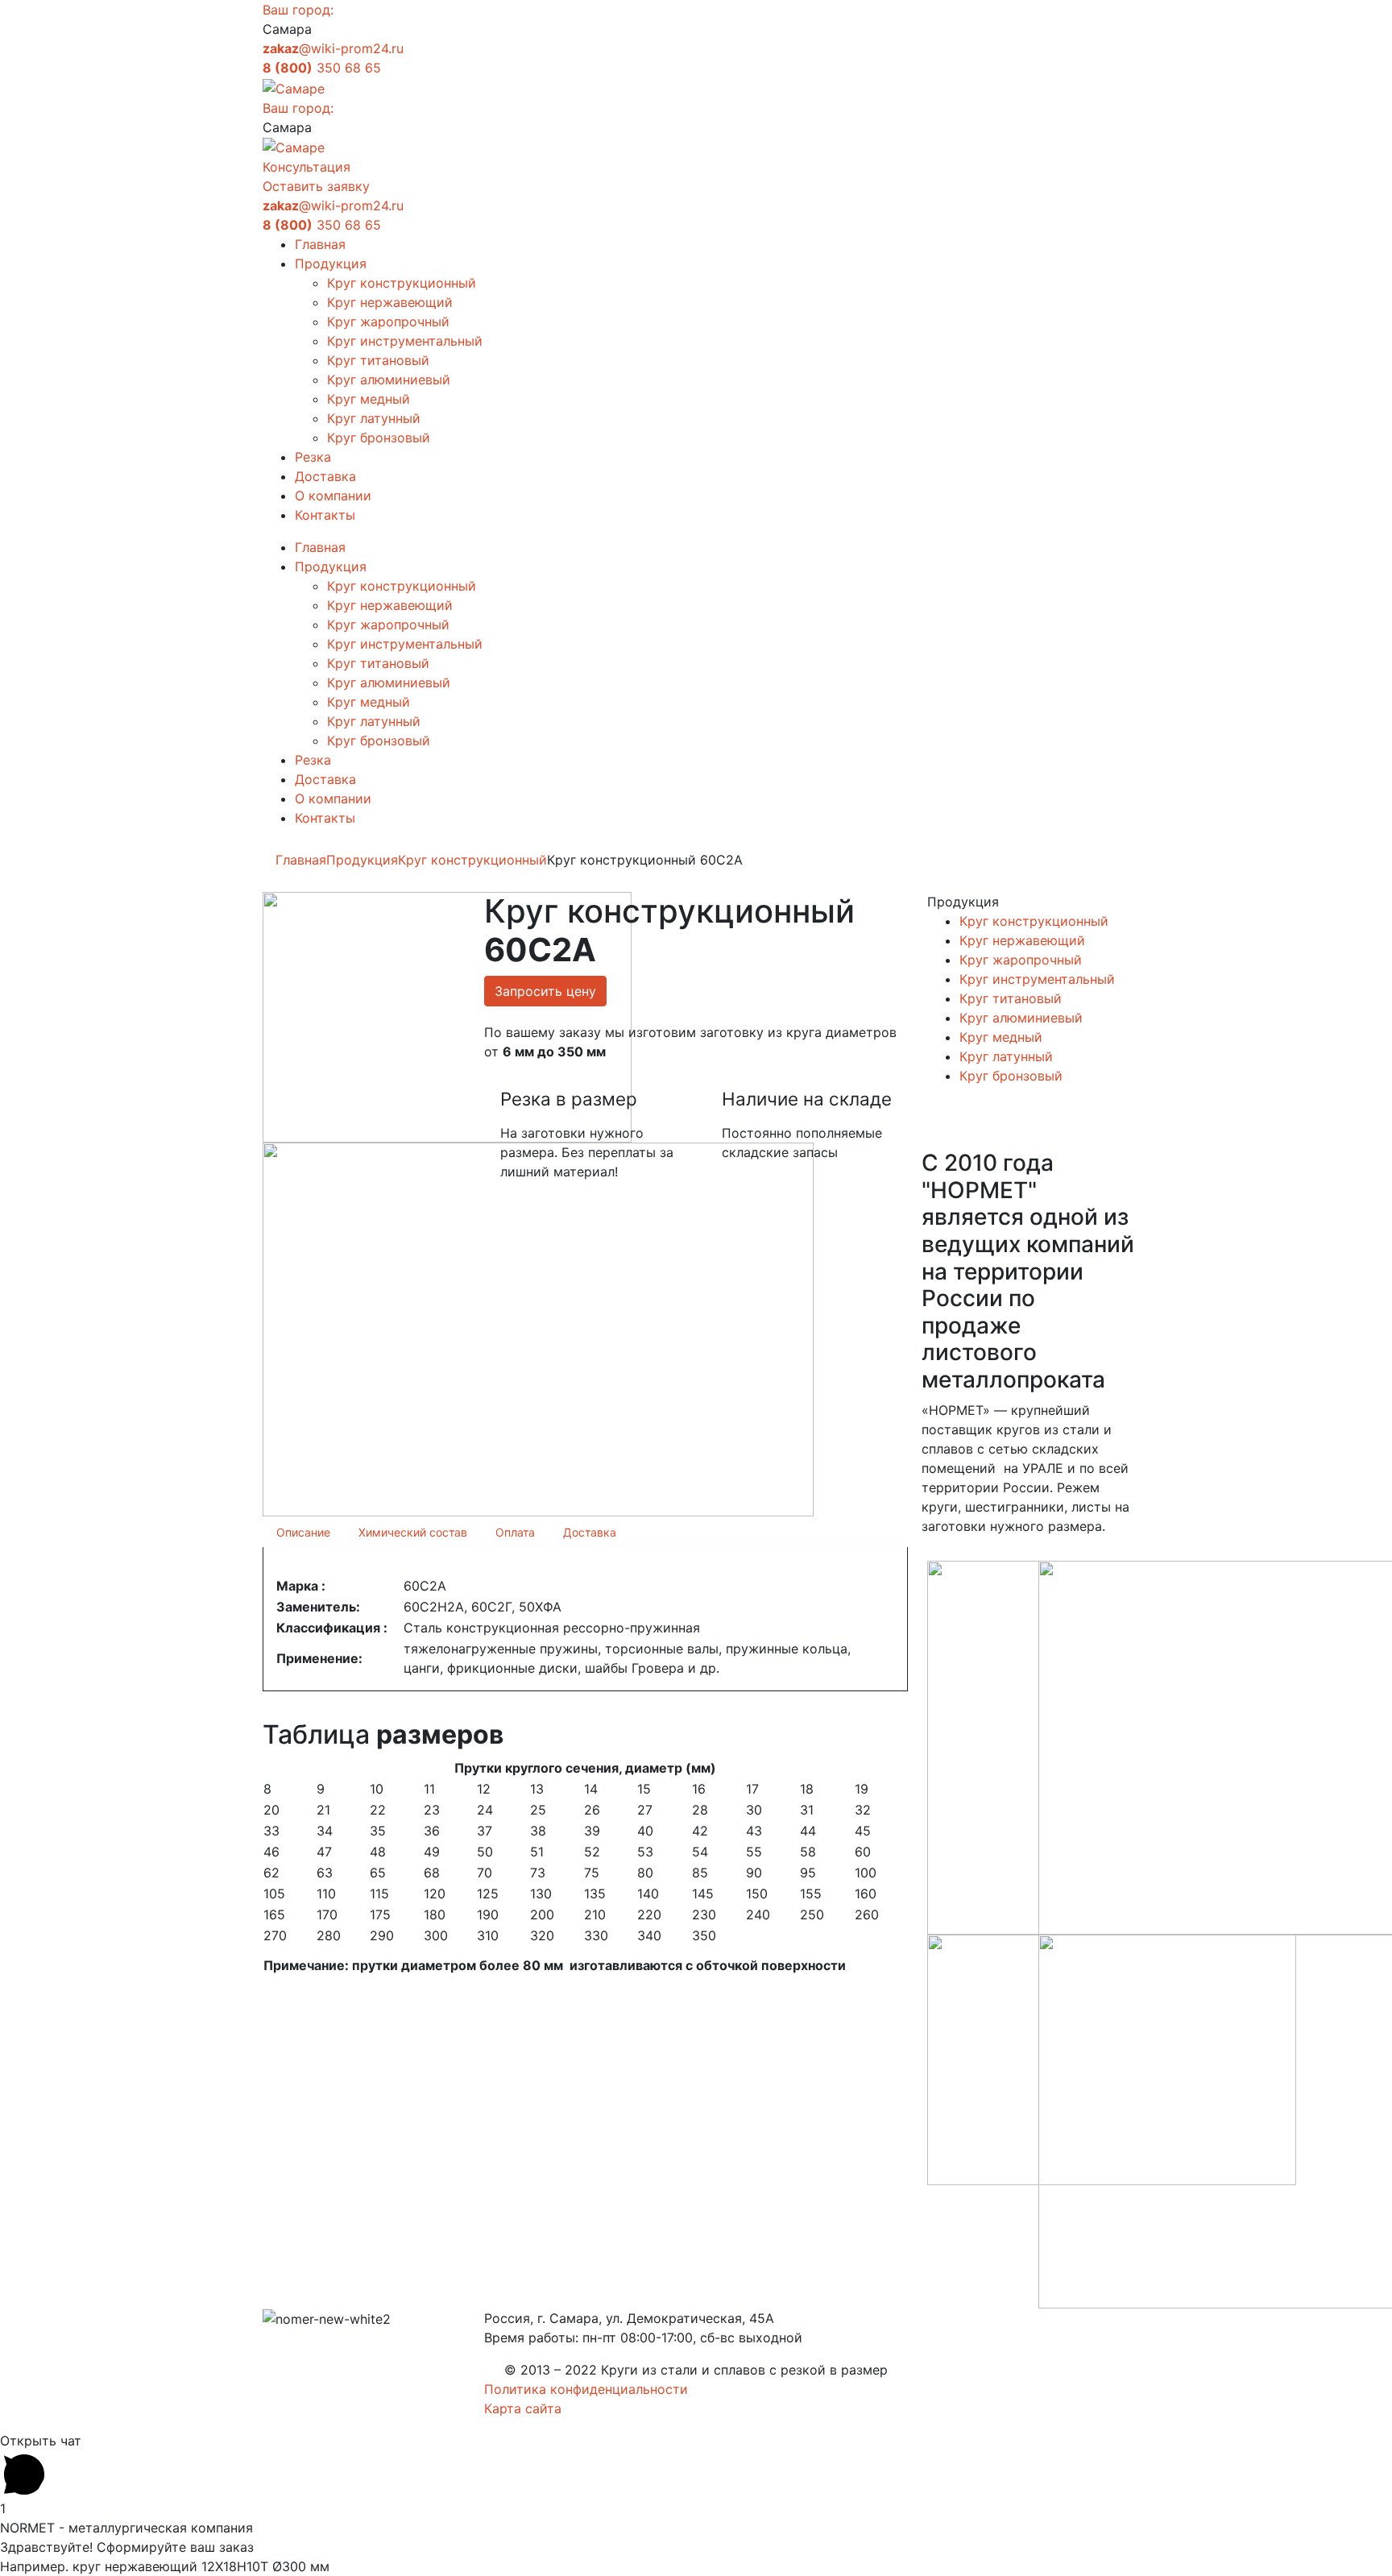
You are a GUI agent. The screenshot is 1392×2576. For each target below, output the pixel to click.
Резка (313, 457)
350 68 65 (322, 68)
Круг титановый (378, 360)
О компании (333, 496)
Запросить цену (545, 991)
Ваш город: (298, 10)
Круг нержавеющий (390, 302)
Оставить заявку (316, 186)
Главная (320, 244)
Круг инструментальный (405, 341)
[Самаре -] (294, 87)
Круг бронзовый (379, 438)
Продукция (331, 263)
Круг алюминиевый (389, 380)
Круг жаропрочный (388, 321)
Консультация (307, 167)
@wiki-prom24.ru (333, 48)
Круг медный (369, 399)
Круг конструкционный (402, 283)
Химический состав (413, 1532)
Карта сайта (523, 2408)
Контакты (325, 515)
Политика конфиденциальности (586, 2389)
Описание (303, 1532)
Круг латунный (374, 418)
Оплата (515, 1532)
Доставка (325, 476)
